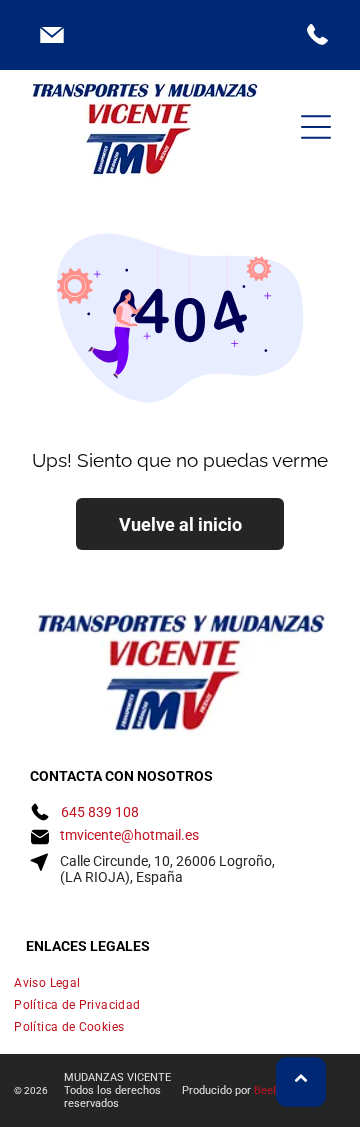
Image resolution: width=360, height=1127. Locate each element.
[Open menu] (316, 127)
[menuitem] (179, 983)
